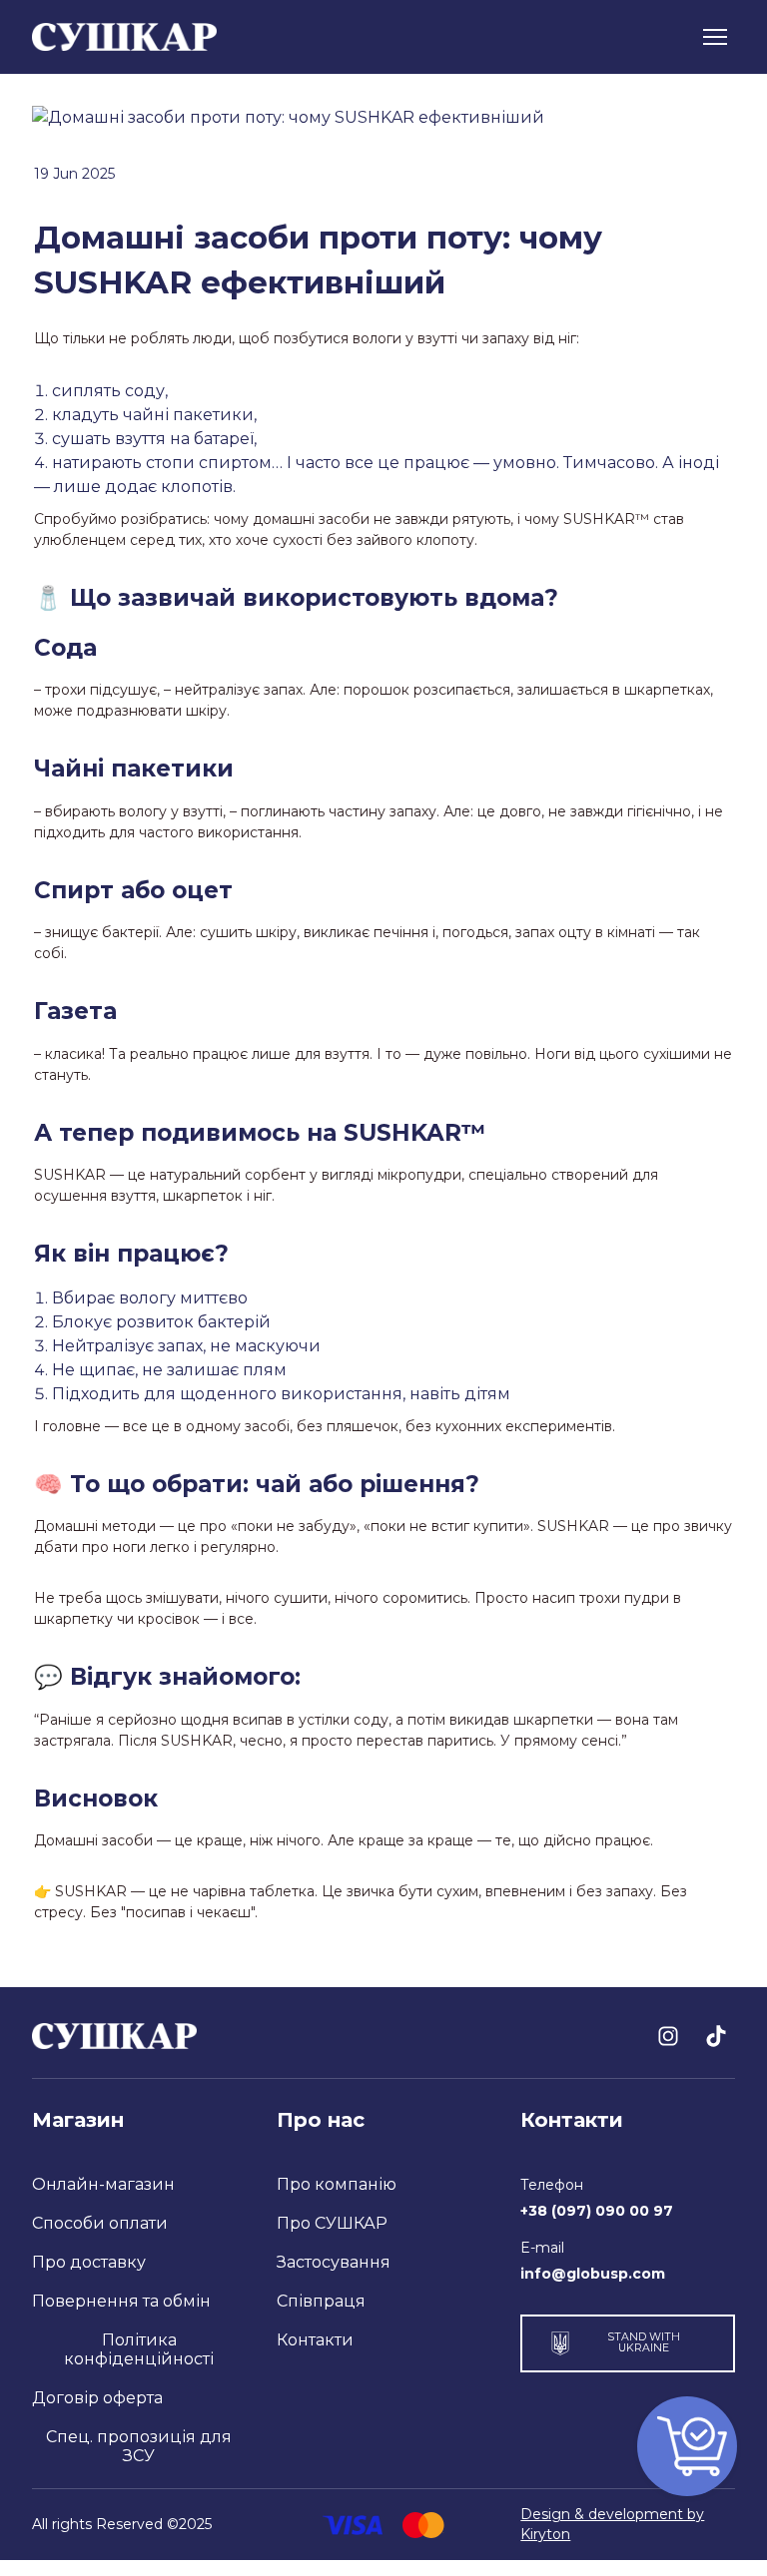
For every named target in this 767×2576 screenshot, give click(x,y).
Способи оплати (100, 2223)
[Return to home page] (124, 37)
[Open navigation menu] (715, 37)
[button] (668, 2036)
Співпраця (321, 2301)
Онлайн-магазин (103, 2184)
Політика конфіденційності (139, 2349)
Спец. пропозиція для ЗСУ (139, 2446)
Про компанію (337, 2184)
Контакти (315, 2340)
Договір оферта (97, 2398)
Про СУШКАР (332, 2223)
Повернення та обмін (121, 2301)
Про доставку (89, 2262)
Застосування (334, 2262)
